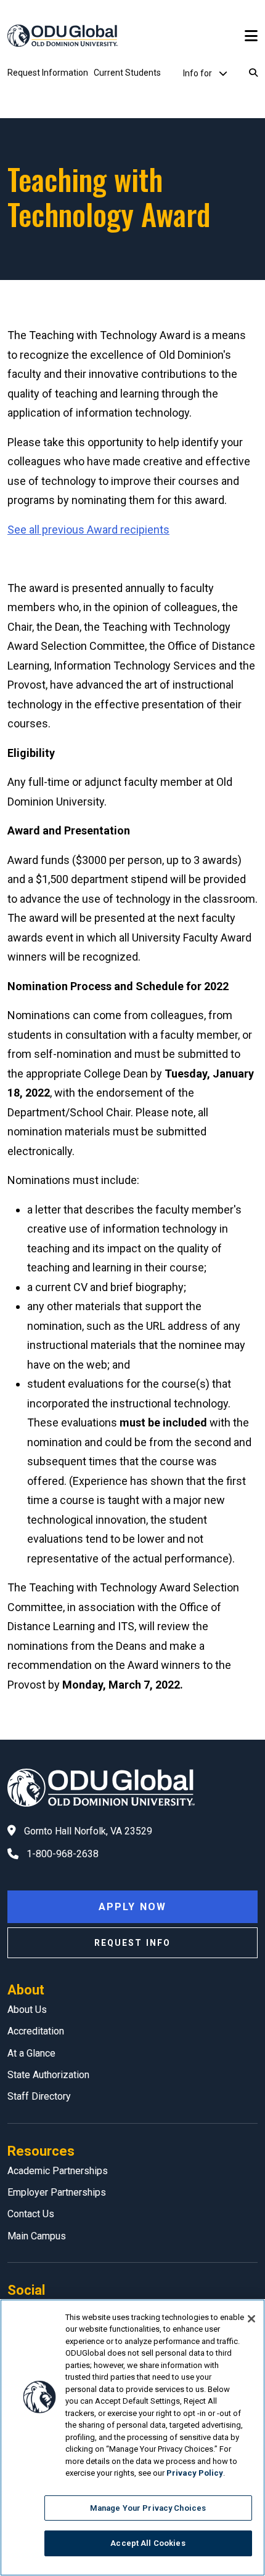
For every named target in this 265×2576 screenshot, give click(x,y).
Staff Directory (39, 2096)
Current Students (127, 73)
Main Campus (37, 2236)
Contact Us (31, 2214)
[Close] (251, 2319)
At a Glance (31, 2053)
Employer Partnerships (57, 2192)
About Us (27, 2010)
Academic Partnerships (58, 2171)
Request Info (132, 1943)
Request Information (48, 73)
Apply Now (132, 1907)
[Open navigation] (251, 36)
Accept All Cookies (148, 2543)
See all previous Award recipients (88, 530)
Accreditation (36, 2031)
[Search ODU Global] (253, 73)
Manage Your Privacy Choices (148, 2508)
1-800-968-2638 (63, 1854)
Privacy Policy (195, 2473)
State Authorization (48, 2075)
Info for (198, 73)
